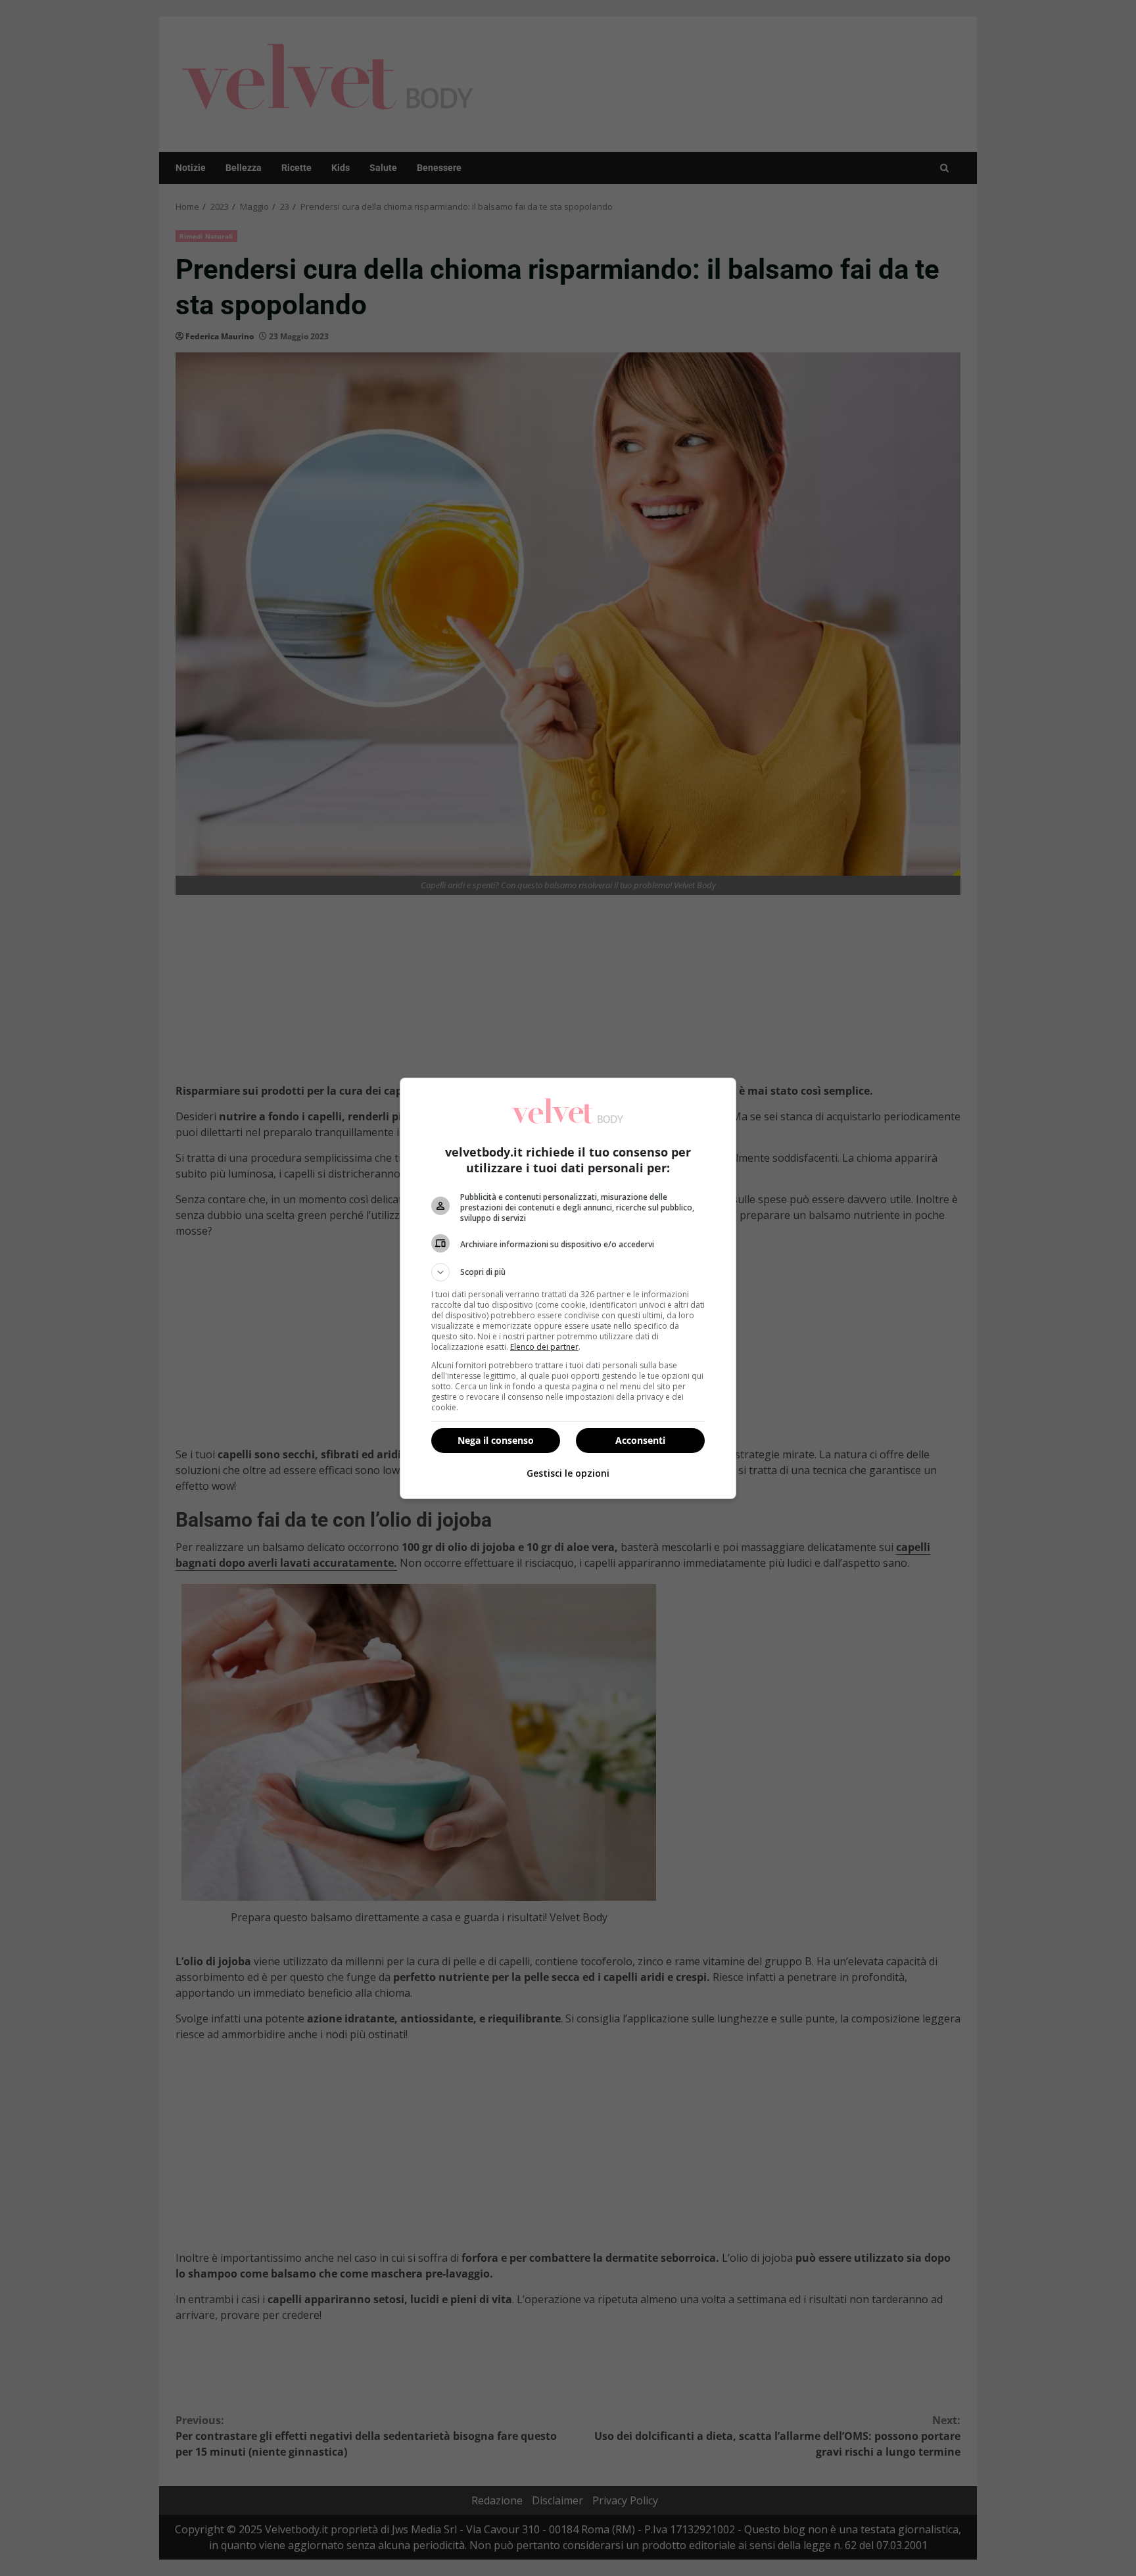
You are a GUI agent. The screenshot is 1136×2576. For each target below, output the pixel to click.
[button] (568, 1272)
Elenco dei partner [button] (544, 1347)
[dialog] (568, 1288)
